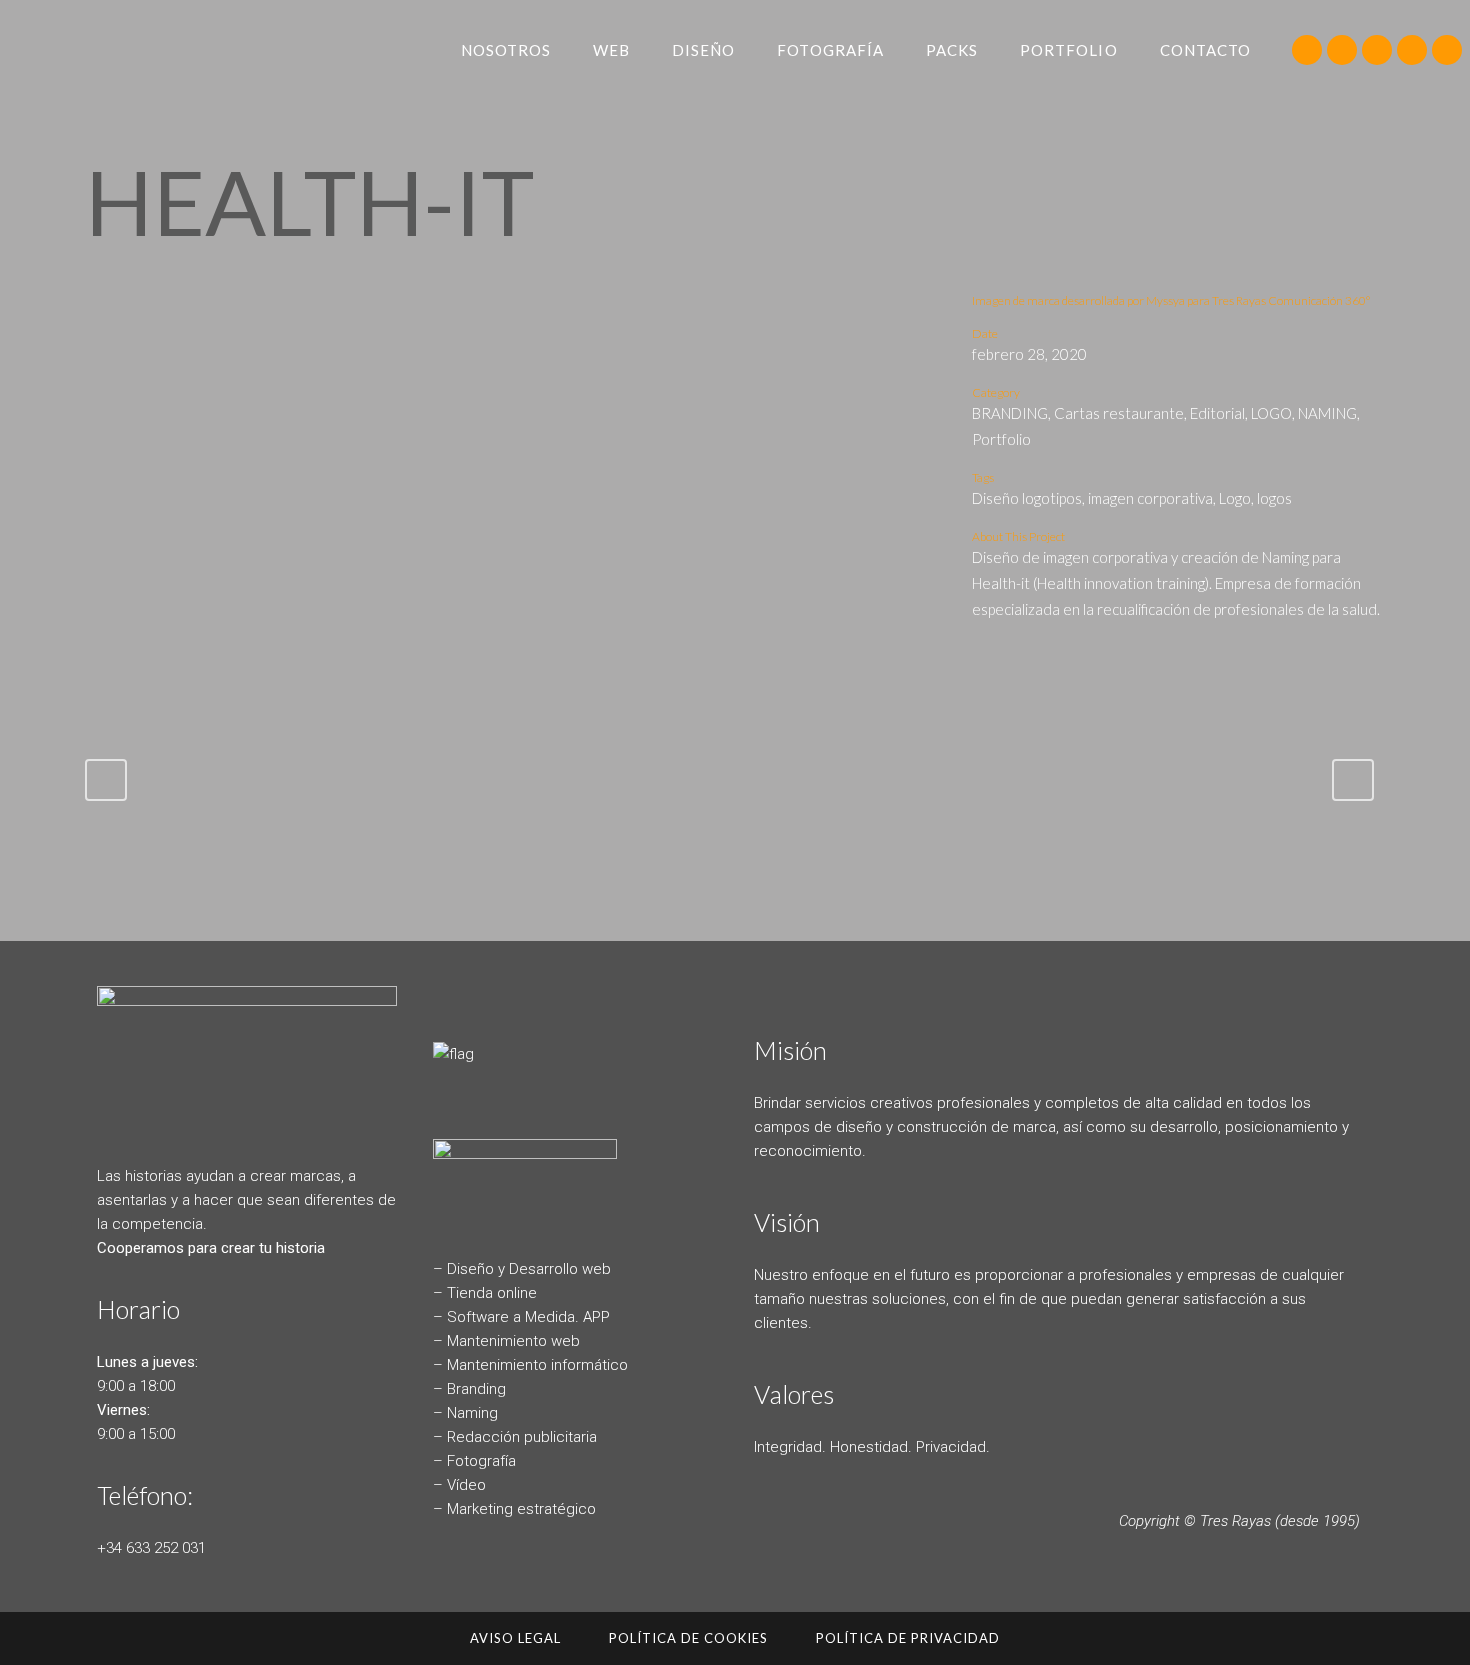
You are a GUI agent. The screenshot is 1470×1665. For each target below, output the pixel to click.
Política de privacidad (908, 1638)
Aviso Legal (515, 1638)
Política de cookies (688, 1638)
